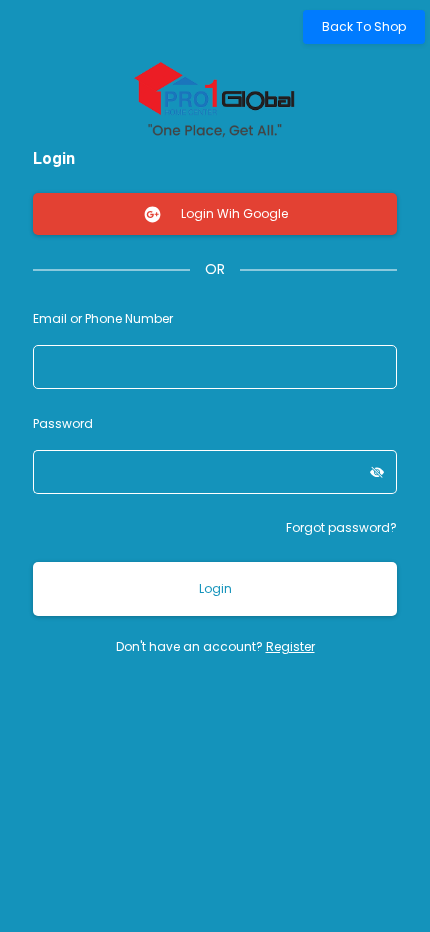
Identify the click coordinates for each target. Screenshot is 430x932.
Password (63, 423)
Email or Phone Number (103, 318)
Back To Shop (364, 26)
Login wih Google (233, 213)
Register (290, 646)
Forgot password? (341, 527)
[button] (377, 472)
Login (215, 588)
